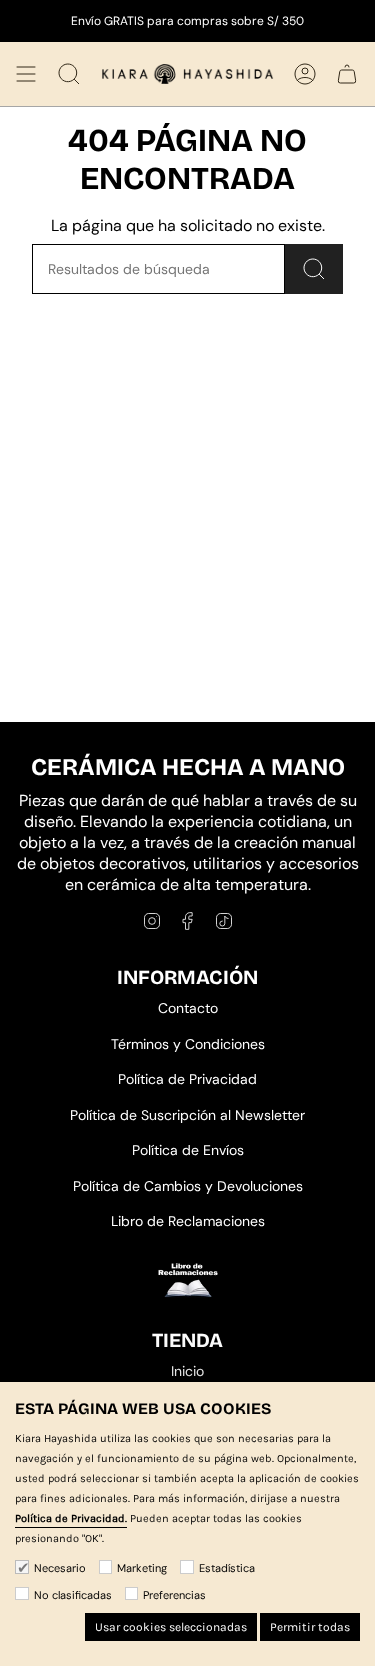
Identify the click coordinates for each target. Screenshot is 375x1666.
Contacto (188, 1008)
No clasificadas (73, 1595)
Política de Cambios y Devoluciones (188, 1186)
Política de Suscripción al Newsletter (187, 1115)
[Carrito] (347, 74)
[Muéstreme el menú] (26, 74)
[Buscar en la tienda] (314, 269)
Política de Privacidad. (71, 1518)
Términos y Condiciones (188, 1044)
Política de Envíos (188, 1150)
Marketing (142, 1568)
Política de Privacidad (187, 1079)
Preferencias (174, 1595)
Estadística (227, 1568)
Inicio (187, 1371)
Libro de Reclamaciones (188, 1221)
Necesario (60, 1568)
